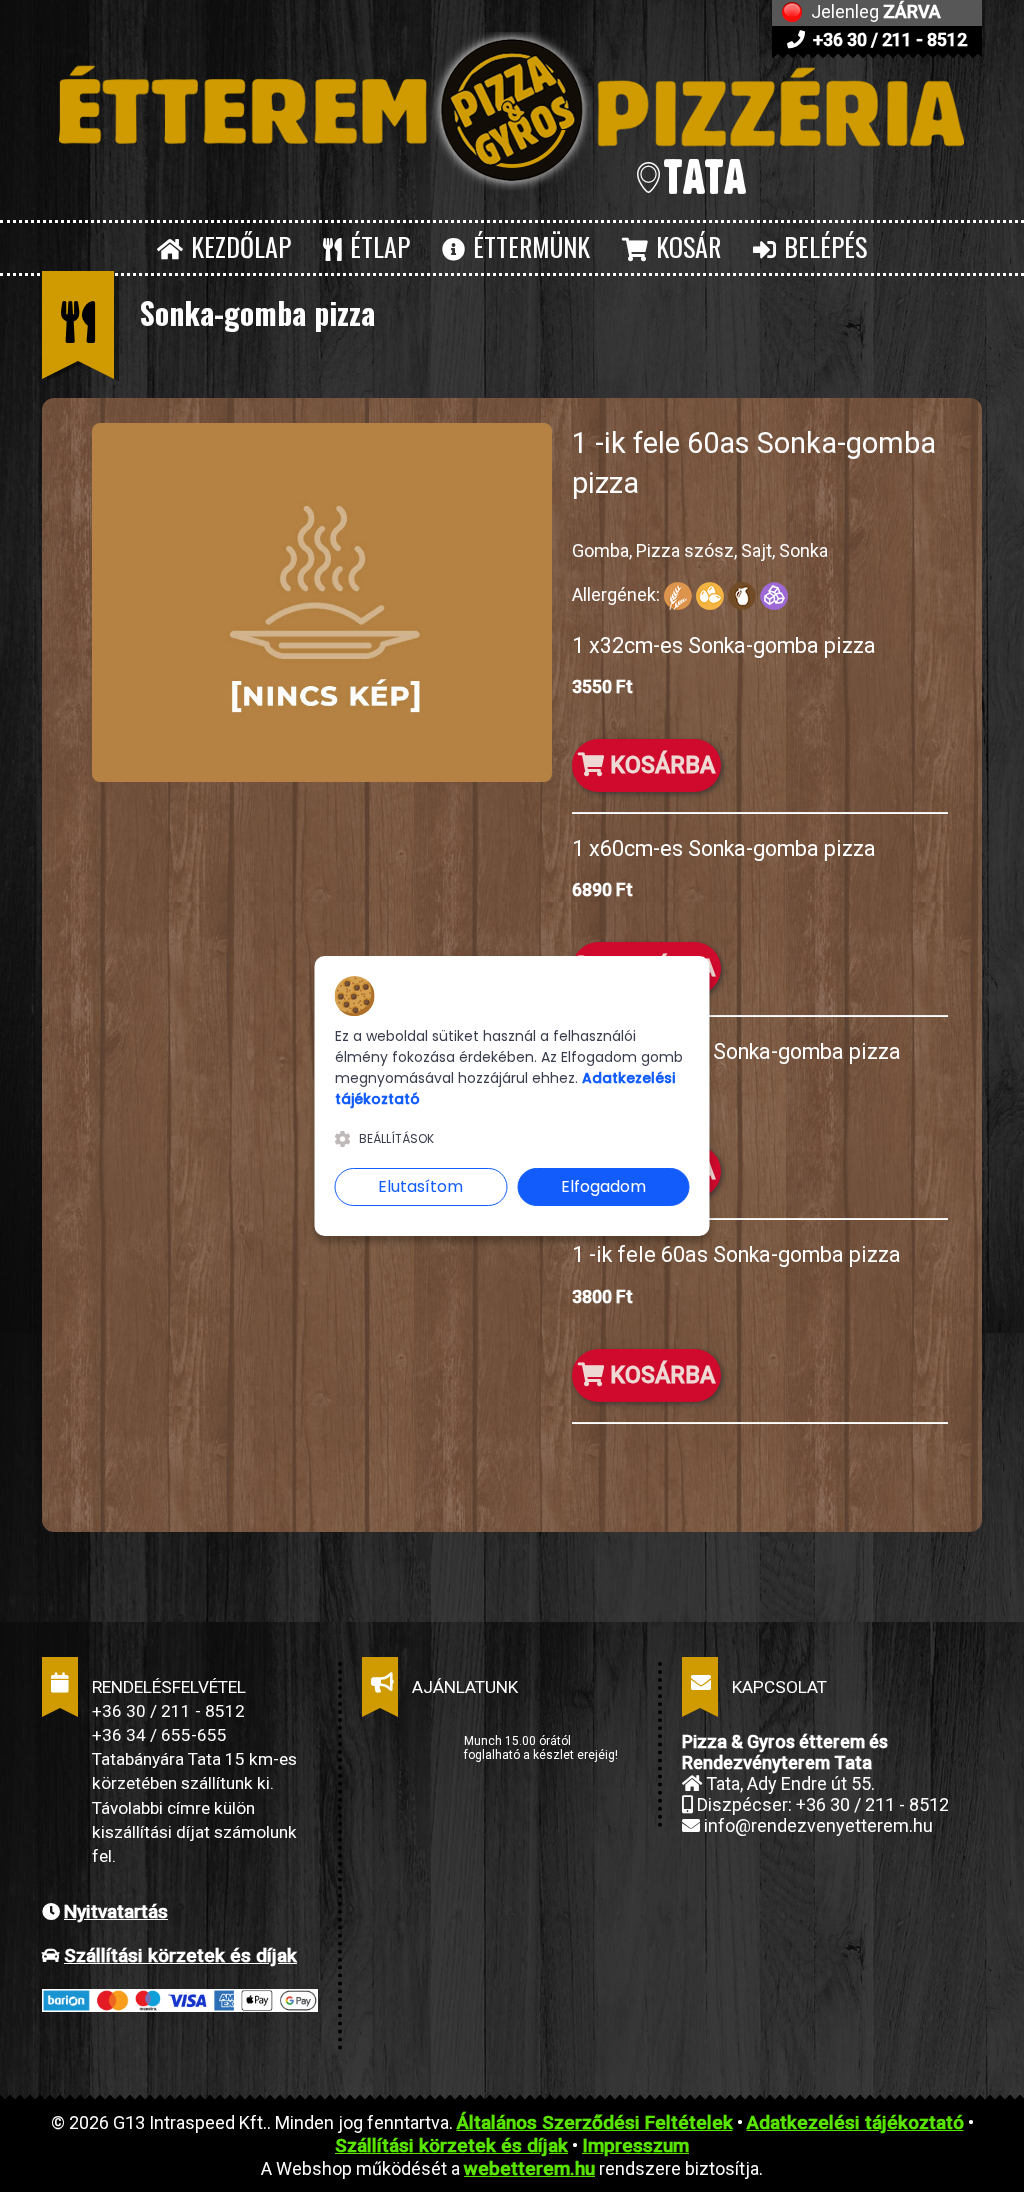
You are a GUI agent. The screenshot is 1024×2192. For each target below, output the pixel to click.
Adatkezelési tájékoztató (855, 2122)
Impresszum (635, 2145)
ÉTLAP (377, 246)
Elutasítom (420, 1186)
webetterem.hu (529, 2168)
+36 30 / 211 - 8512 (888, 39)
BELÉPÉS (822, 246)
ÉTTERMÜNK (528, 246)
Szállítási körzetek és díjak (180, 1955)
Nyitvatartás (116, 1911)
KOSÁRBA (659, 765)
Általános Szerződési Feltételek (595, 2122)
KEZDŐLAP (238, 246)
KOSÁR (685, 246)
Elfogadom (603, 1186)
